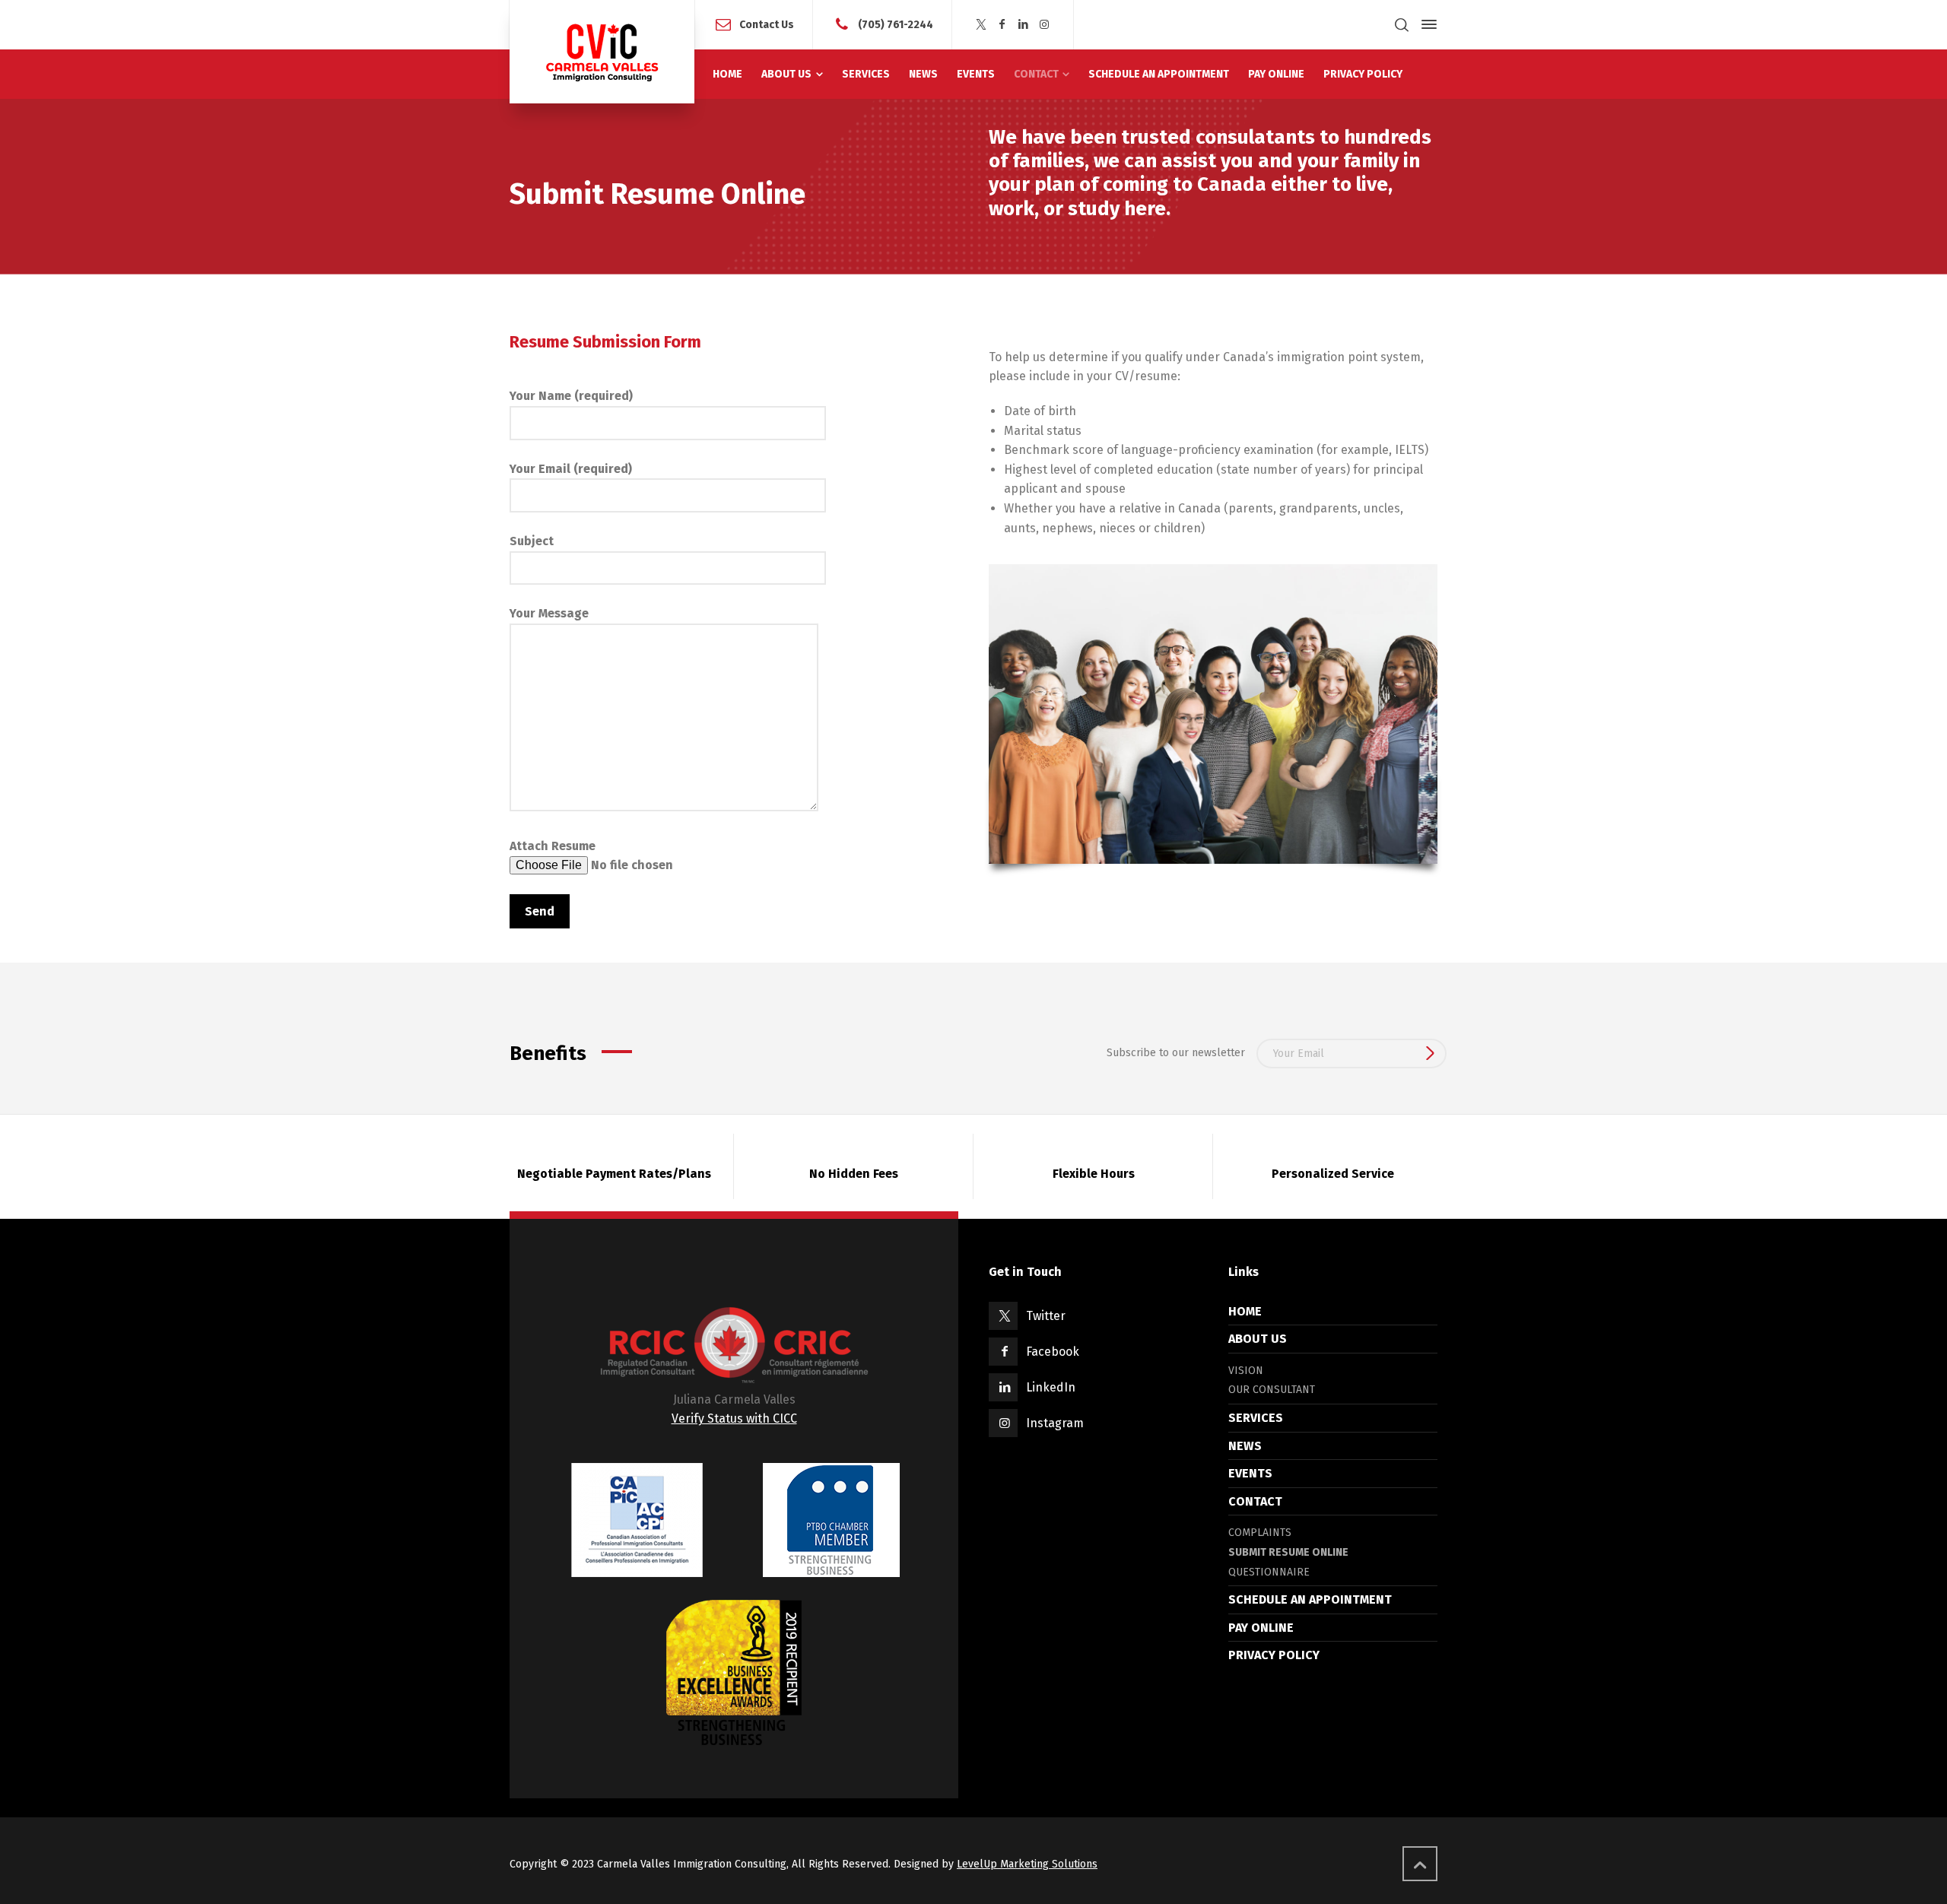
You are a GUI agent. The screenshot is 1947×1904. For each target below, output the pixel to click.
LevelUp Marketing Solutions (1027, 1864)
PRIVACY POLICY (1274, 1655)
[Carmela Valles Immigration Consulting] (602, 52)
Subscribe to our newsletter (1176, 1053)
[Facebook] (1002, 25)
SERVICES (1256, 1418)
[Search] (1402, 25)
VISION (1246, 1371)
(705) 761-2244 (896, 24)
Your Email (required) (571, 469)
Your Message (549, 613)
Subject (532, 541)
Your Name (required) (571, 396)
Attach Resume (553, 846)
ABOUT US (1258, 1339)
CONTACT (1255, 1501)
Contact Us (767, 24)
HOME (1245, 1311)
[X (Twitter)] (981, 25)
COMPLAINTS (1260, 1533)
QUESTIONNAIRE (1269, 1572)
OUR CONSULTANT (1272, 1390)
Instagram (1055, 1423)
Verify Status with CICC (734, 1418)
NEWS (1245, 1446)
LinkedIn (1051, 1387)
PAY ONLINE (1261, 1628)
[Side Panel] (1426, 24)
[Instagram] (1044, 25)
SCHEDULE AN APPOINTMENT (1310, 1599)
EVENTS (1250, 1473)
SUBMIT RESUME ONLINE (1288, 1552)
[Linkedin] (1024, 25)
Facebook (1053, 1352)
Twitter (1046, 1316)
